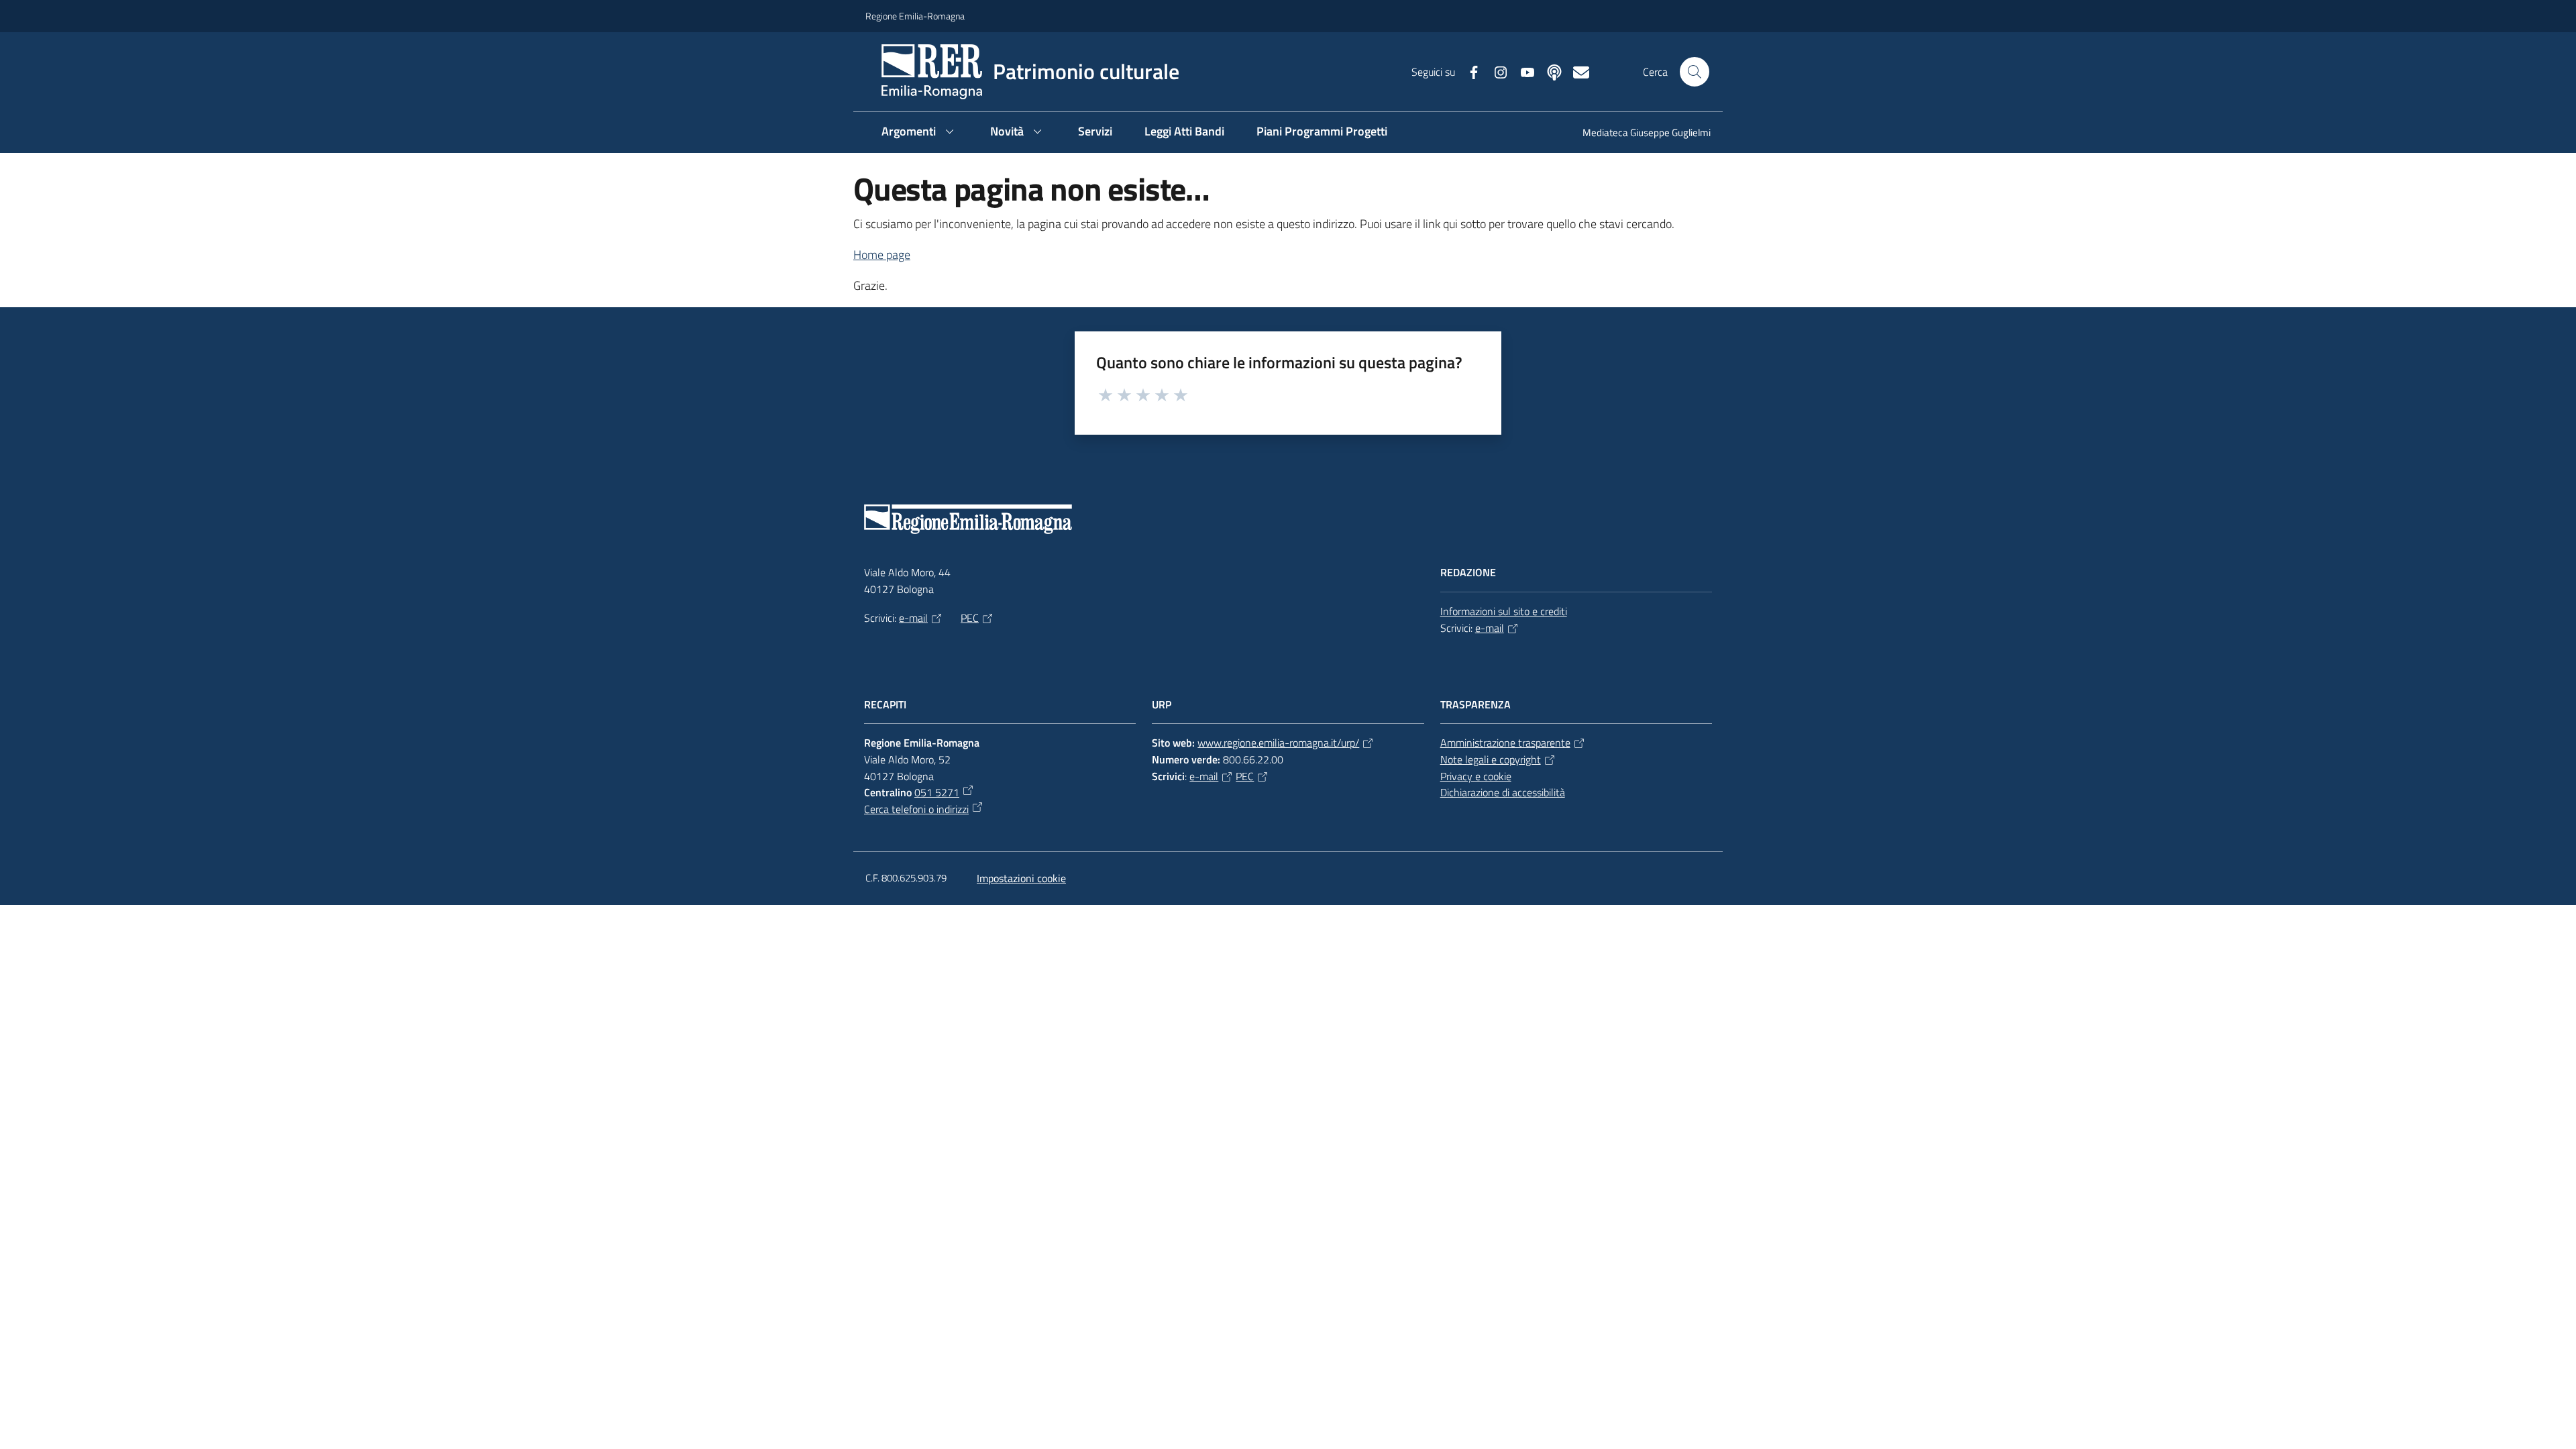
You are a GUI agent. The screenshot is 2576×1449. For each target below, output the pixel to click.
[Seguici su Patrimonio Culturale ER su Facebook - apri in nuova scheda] (1468, 71)
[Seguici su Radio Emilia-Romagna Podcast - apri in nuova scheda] (1549, 71)
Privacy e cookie (1476, 776)
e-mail (913, 618)
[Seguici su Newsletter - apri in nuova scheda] (1576, 71)
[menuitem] (1639, 134)
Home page (882, 255)
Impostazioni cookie (1021, 878)
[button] (1695, 72)
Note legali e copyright (1491, 759)
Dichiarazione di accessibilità (1503, 792)
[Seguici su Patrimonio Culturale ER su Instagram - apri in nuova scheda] (1495, 71)
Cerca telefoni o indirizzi (916, 809)
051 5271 (937, 792)
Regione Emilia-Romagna (915, 16)
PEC (970, 618)
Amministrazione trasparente (1505, 743)
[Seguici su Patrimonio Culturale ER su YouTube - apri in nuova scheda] (1522, 71)
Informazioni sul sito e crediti (1504, 611)
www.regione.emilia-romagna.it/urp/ (1278, 743)
